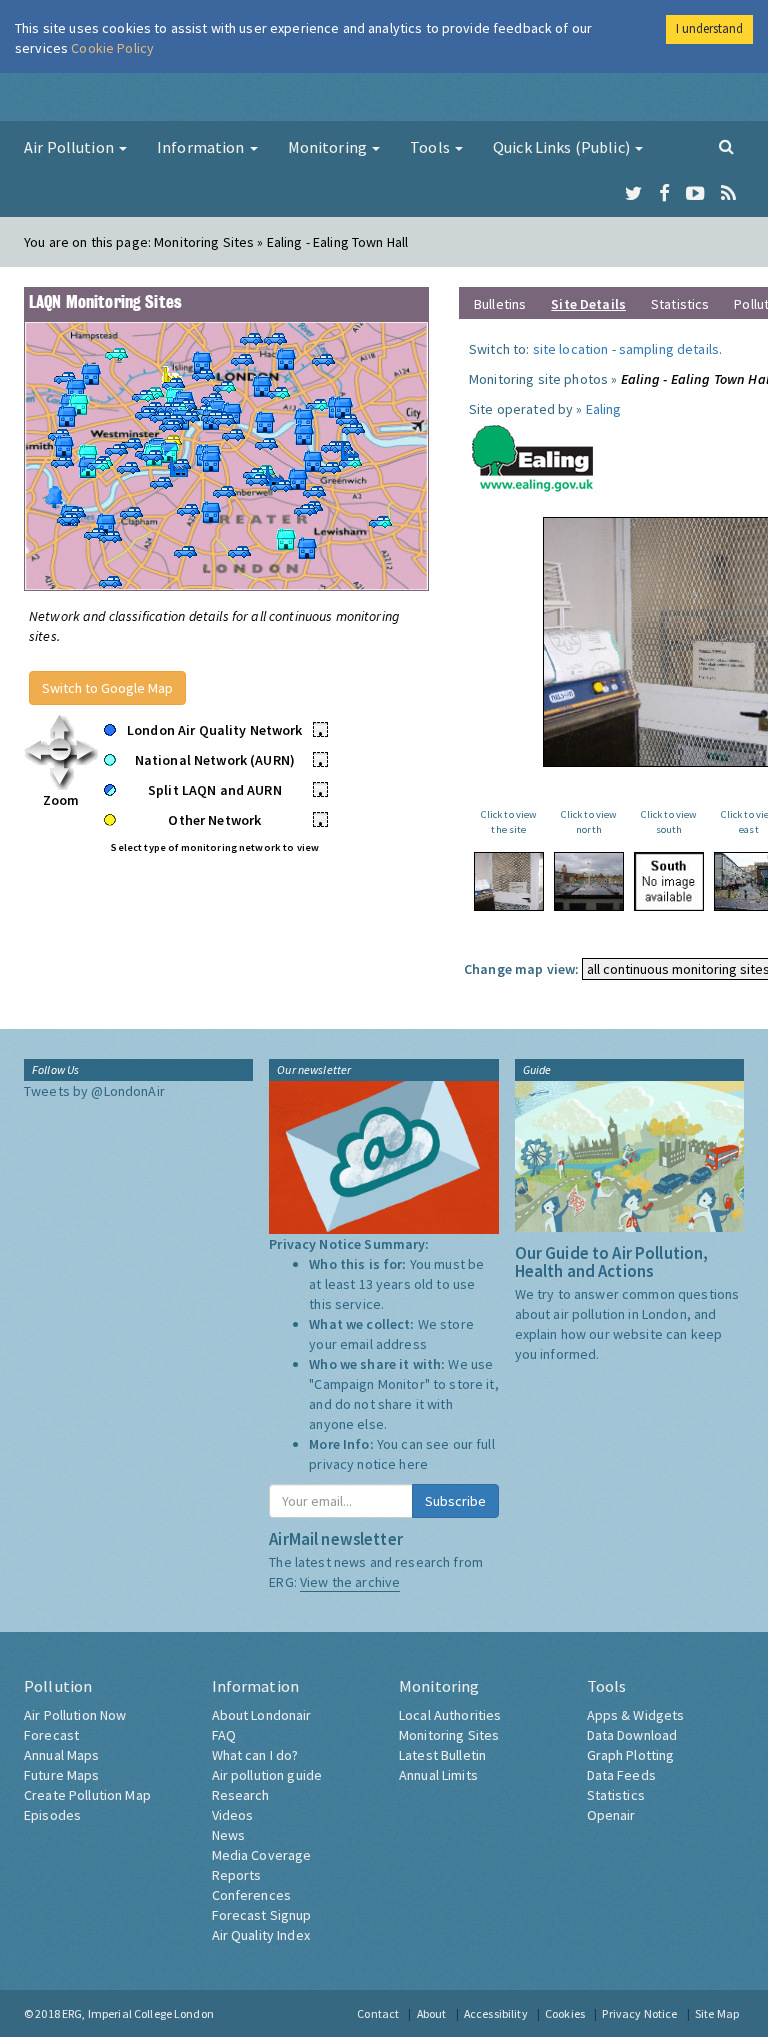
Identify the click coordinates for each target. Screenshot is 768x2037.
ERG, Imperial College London (138, 2013)
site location (571, 349)
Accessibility (496, 2013)
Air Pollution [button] (70, 147)
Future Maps (62, 1775)
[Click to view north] (589, 881)
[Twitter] (633, 194)
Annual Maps (62, 1755)
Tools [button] (431, 147)
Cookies (565, 2013)
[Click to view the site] (509, 881)
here (413, 1464)
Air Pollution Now (75, 1715)
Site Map (717, 2013)
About (432, 2013)
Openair (611, 1815)
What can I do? (255, 1755)
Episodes (52, 1815)
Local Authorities (450, 1715)
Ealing (604, 409)
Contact (378, 2013)
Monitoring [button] (329, 147)
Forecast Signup (262, 1915)
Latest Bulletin (442, 1755)
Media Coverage (262, 1855)
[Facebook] (664, 194)
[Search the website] (726, 146)
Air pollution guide (267, 1775)
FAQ (224, 1735)
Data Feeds (621, 1775)
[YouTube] (695, 194)
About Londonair (262, 1715)
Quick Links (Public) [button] (563, 147)
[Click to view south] (669, 881)
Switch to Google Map (107, 688)
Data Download (632, 1735)
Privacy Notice (639, 2013)
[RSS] (728, 194)
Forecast (51, 1735)
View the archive (350, 1582)
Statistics (680, 304)
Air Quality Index (261, 1935)
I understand (709, 28)
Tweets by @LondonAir (94, 1091)
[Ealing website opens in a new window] (533, 454)
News (229, 1835)
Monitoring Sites (449, 1735)
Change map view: (521, 969)
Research (241, 1795)
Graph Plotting (631, 1755)
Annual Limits (438, 1775)
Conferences (252, 1895)
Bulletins (500, 304)
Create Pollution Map (87, 1795)
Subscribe (455, 1501)
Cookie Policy (112, 48)
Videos (233, 1815)
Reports (237, 1875)
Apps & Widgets (636, 1715)
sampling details (669, 349)
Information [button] (202, 147)
